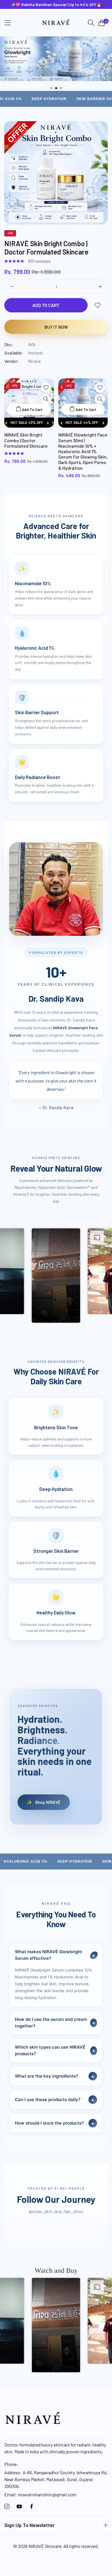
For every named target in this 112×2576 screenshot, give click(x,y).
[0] (102, 23)
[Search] (91, 23)
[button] (51, 88)
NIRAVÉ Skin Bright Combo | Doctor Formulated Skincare (46, 248)
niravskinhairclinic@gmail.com (40, 2494)
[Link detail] (7, 2506)
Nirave (34, 361)
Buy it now (56, 327)
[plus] (100, 287)
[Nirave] (56, 23)
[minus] (12, 287)
